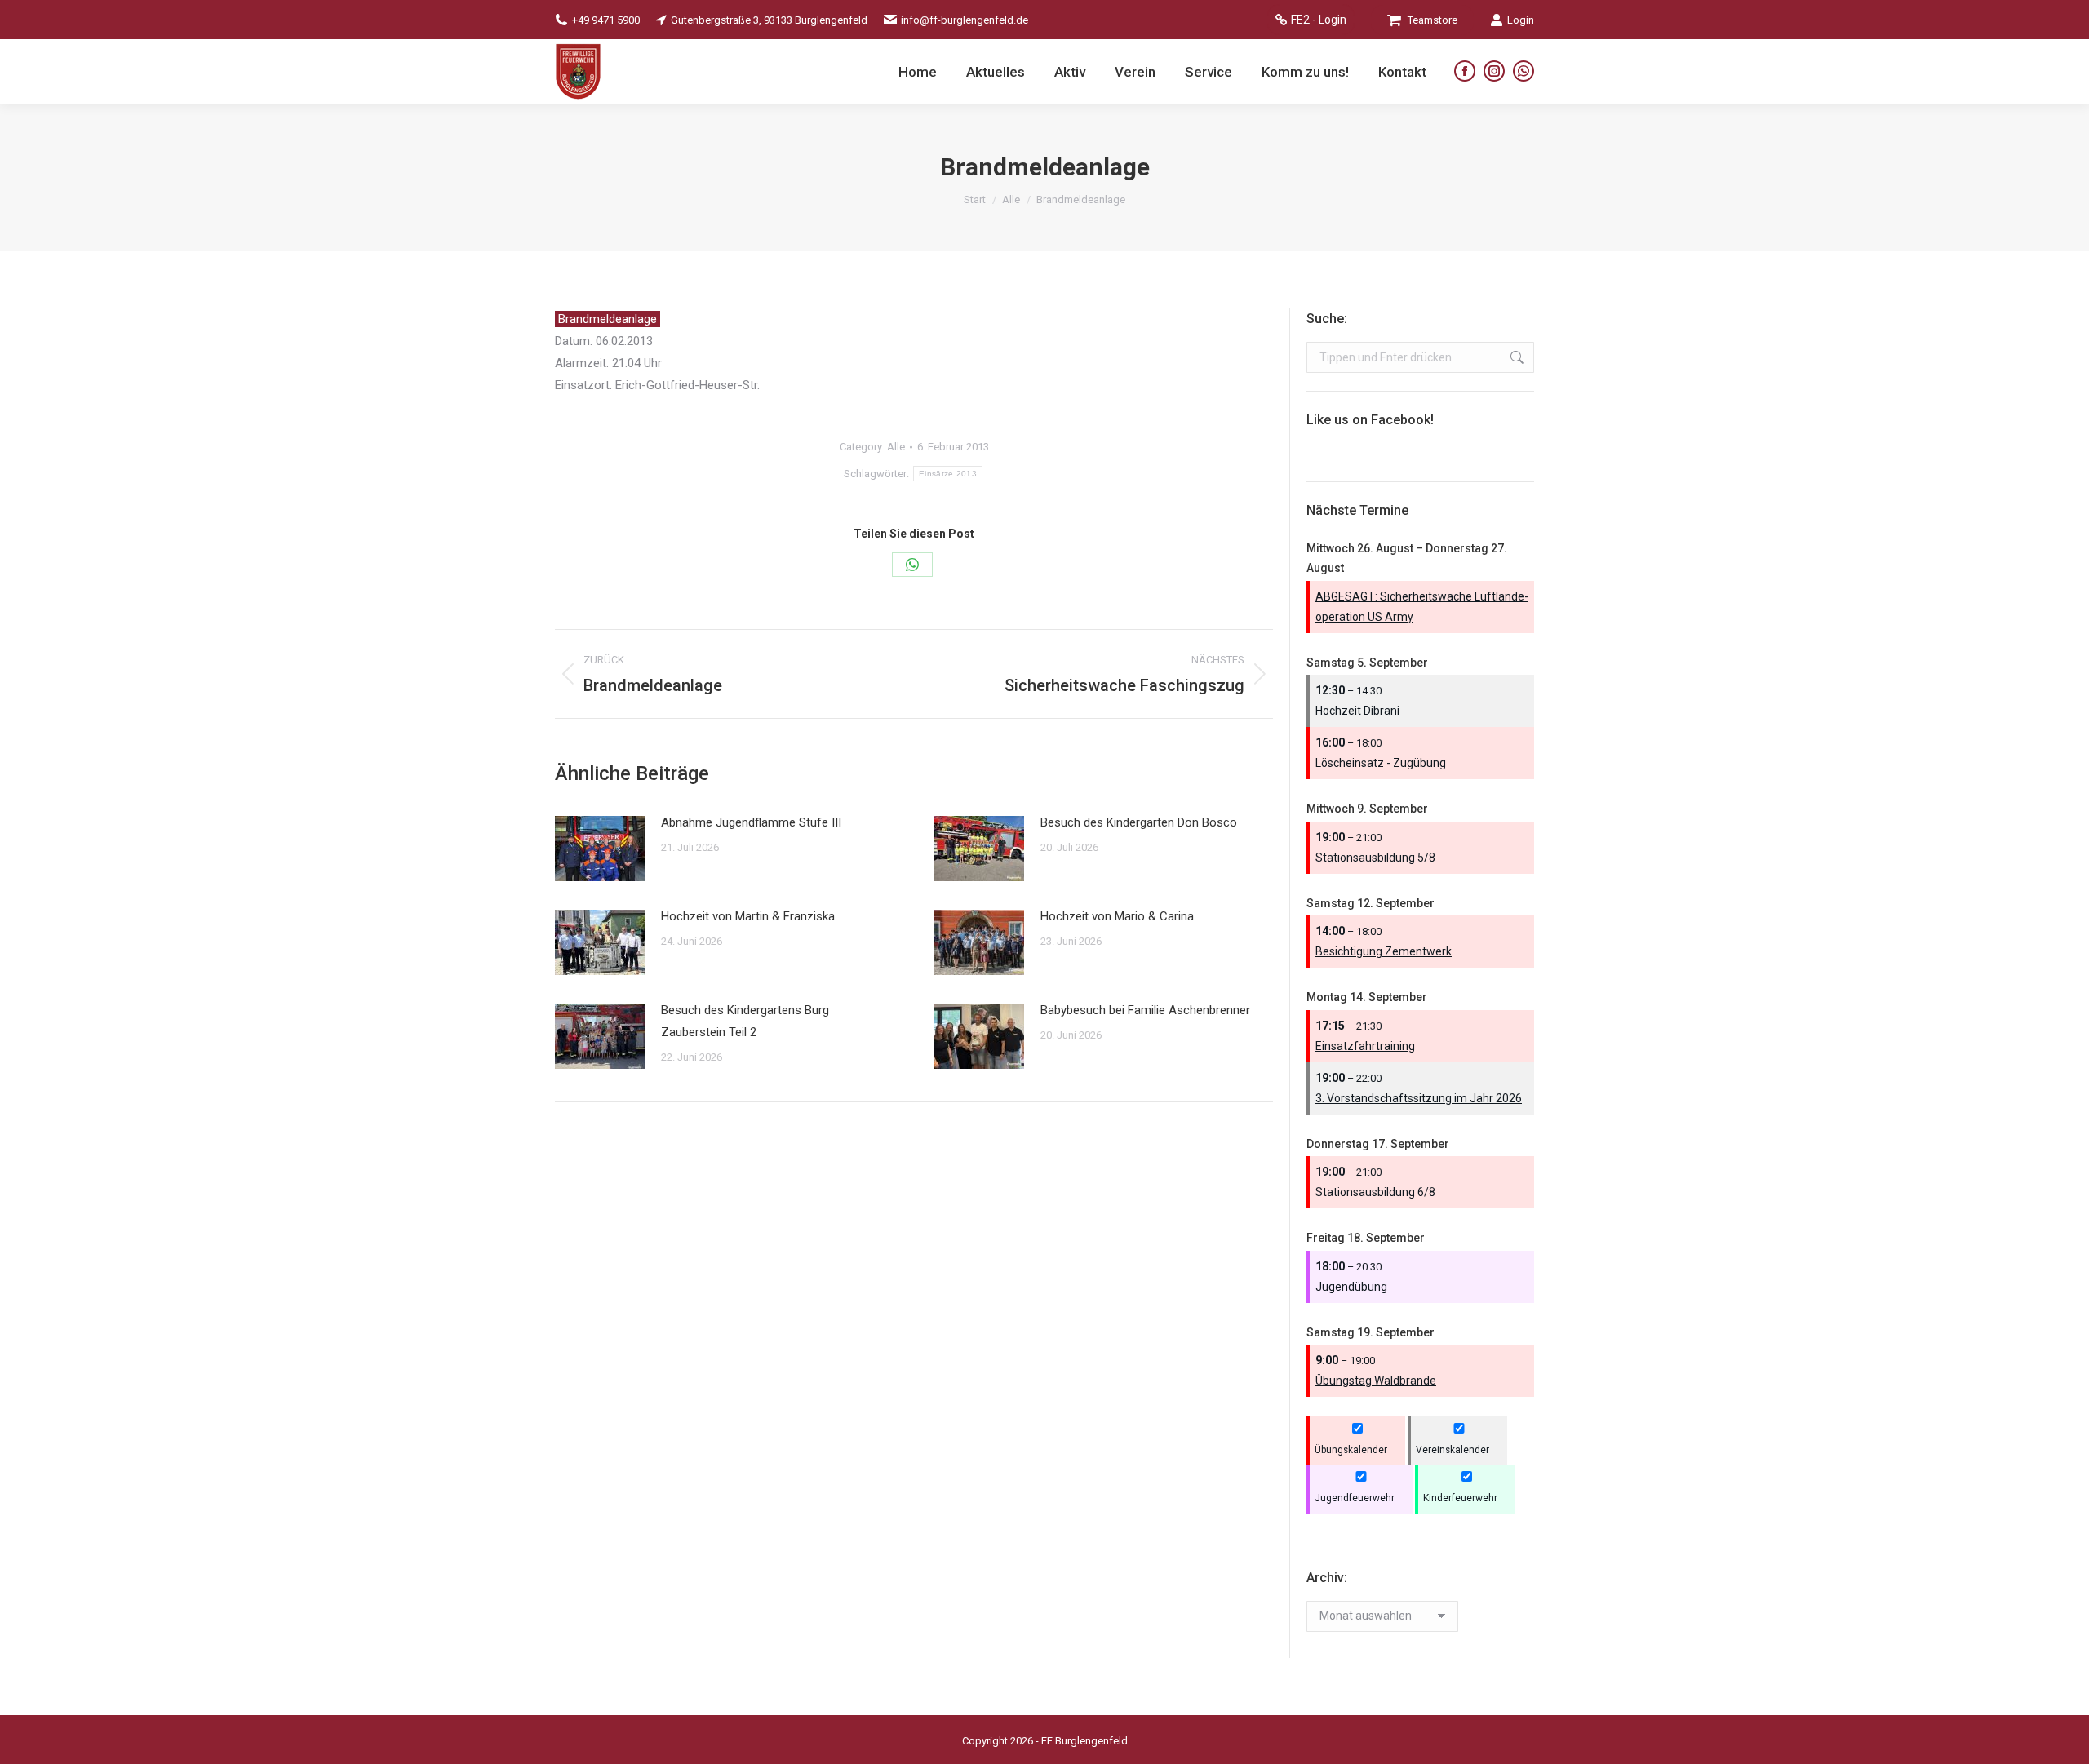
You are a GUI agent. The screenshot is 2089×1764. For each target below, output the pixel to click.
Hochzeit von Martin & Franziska (748, 916)
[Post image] (600, 849)
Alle (896, 447)
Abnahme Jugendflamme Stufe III (751, 822)
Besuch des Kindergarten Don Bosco (1139, 822)
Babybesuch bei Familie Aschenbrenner (1145, 1010)
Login (1521, 20)
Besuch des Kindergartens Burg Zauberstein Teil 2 (745, 1021)
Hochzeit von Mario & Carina (1117, 916)
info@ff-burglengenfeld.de (965, 20)
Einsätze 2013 (948, 474)
